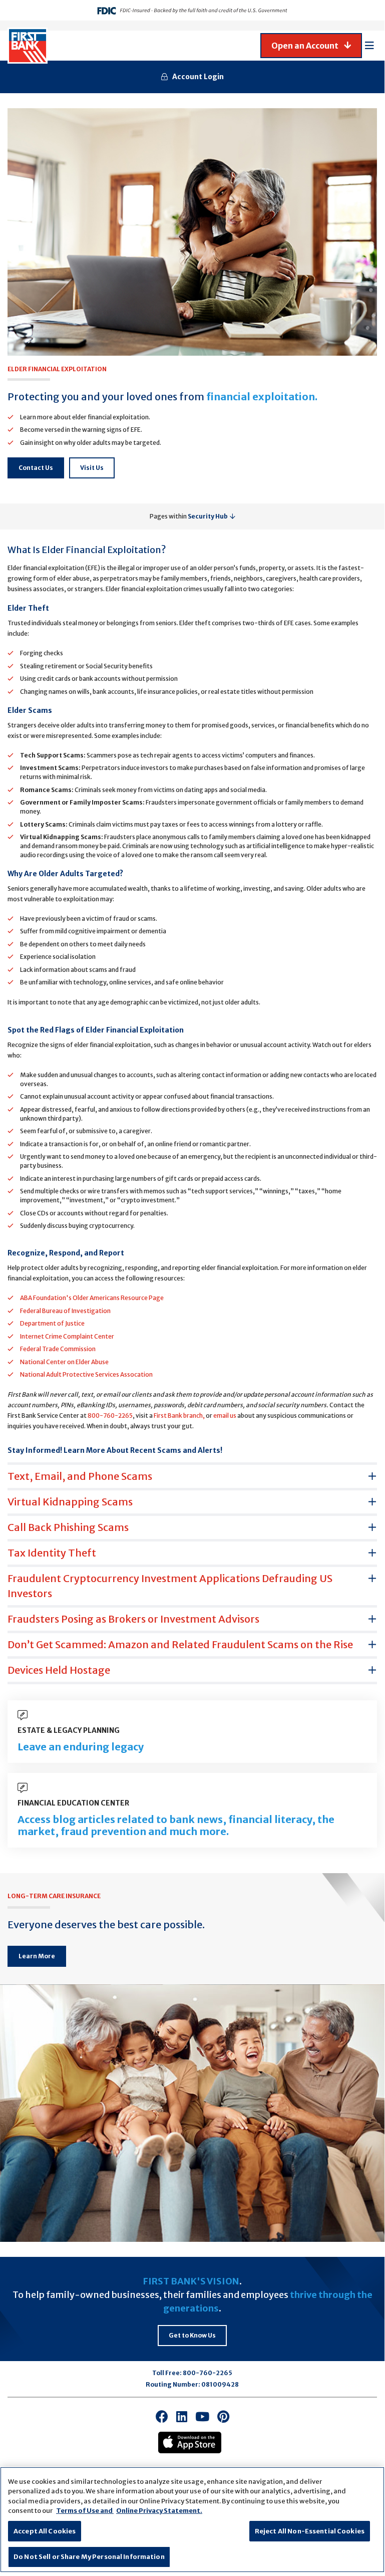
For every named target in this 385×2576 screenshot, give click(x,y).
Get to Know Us (192, 2335)
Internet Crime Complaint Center (67, 1336)
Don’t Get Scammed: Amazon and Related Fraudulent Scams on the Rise (180, 1644)
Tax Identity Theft (52, 1553)
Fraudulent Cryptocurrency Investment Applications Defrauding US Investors (170, 1586)
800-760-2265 (110, 1415)
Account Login (198, 77)
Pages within (189, 516)
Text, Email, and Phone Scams (80, 1476)
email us (225, 1415)
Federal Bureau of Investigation (65, 1311)
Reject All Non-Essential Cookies (310, 2531)
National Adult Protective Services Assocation (86, 1374)
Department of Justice (52, 1323)
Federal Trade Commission (58, 1349)
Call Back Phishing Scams (68, 1527)
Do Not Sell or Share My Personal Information (89, 2557)
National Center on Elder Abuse (64, 1362)
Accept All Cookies (45, 2531)
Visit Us (92, 468)
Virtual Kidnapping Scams (70, 1502)
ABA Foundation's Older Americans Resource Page (92, 1298)
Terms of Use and (85, 2511)
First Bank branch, (179, 1415)
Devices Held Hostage (59, 1670)
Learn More (37, 1956)
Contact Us (36, 468)
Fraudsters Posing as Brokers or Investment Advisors (133, 1619)
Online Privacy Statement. (159, 2511)
